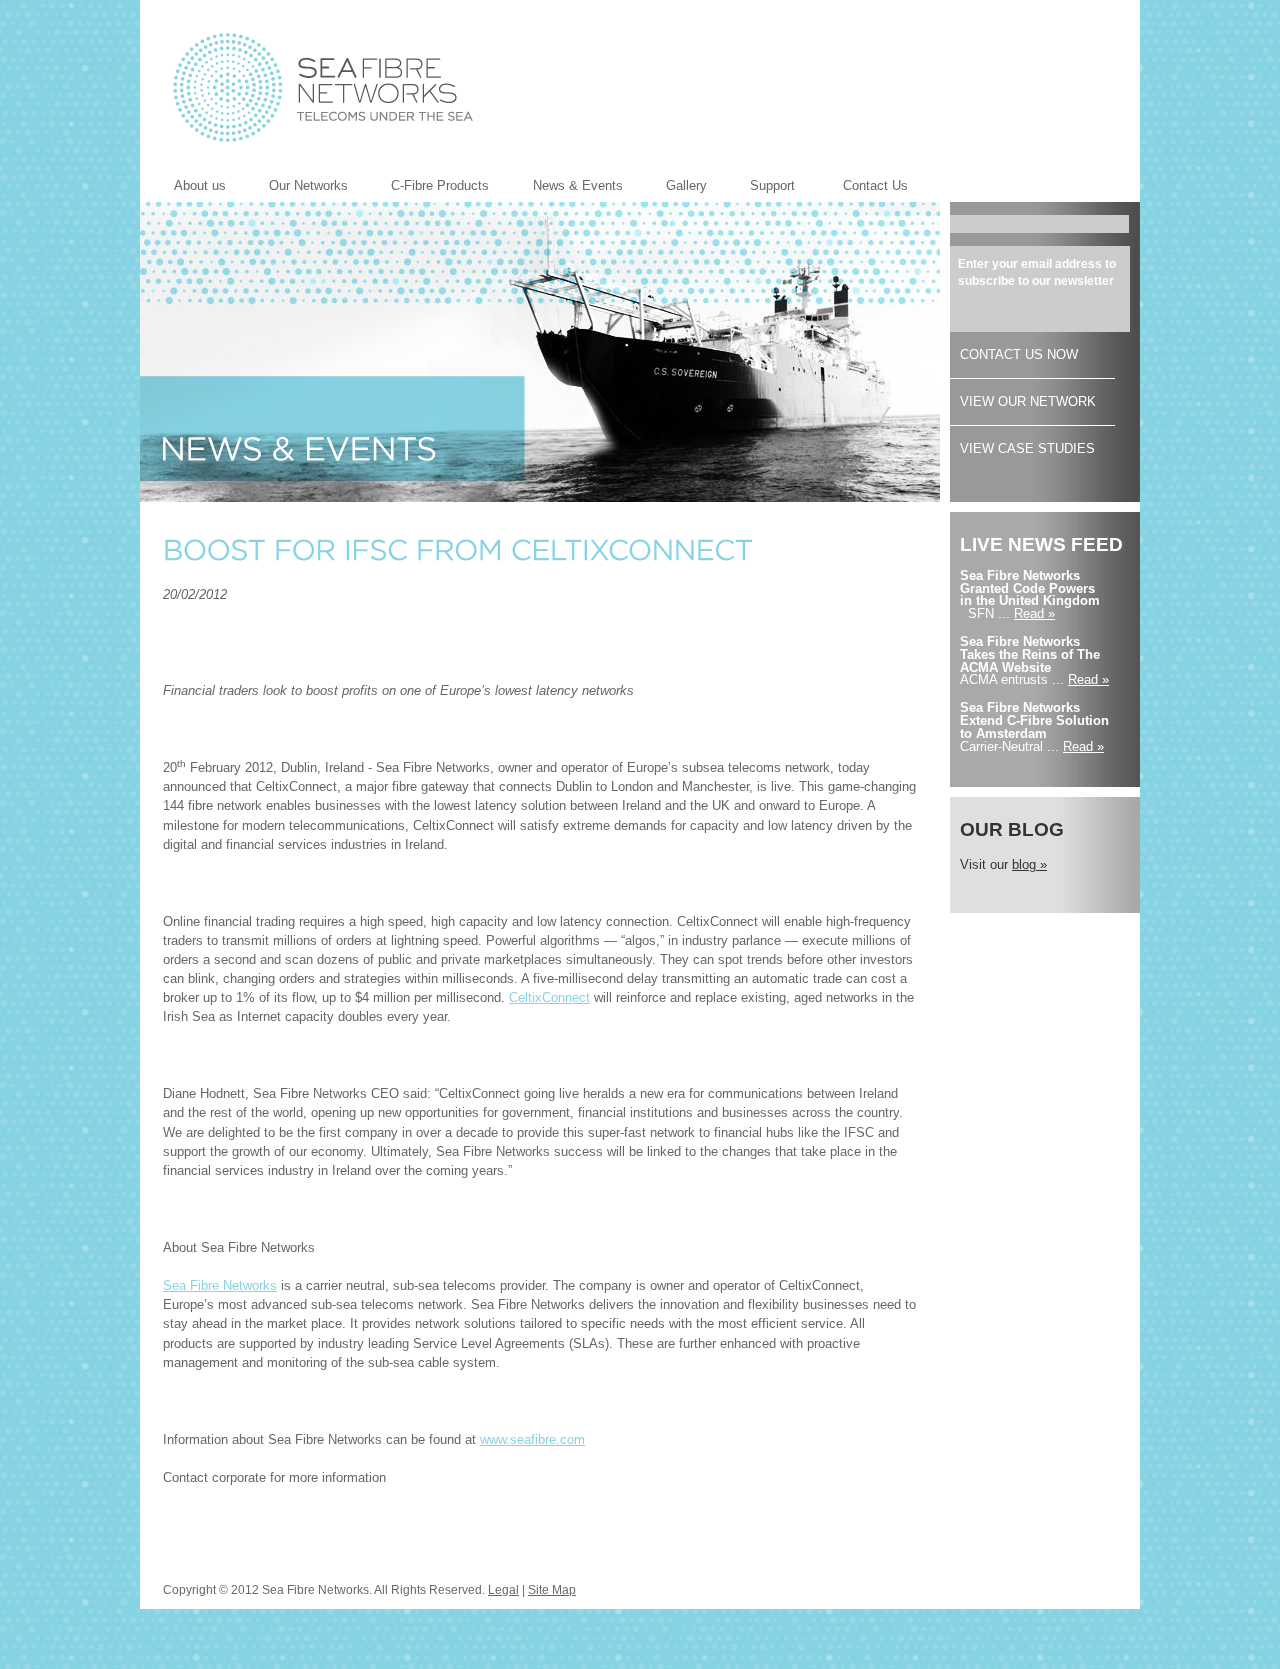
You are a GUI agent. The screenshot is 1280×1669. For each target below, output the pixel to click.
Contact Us (875, 185)
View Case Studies (1027, 448)
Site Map (552, 1590)
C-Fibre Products (428, 187)
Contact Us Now (1019, 354)
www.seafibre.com (532, 1439)
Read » (1034, 613)
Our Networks (296, 187)
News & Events (566, 187)
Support (772, 185)
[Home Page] (323, 87)
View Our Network (1028, 401)
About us (188, 187)
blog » (1029, 864)
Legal (503, 1590)
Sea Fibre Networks (220, 1285)
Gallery (674, 187)
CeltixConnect (549, 997)
